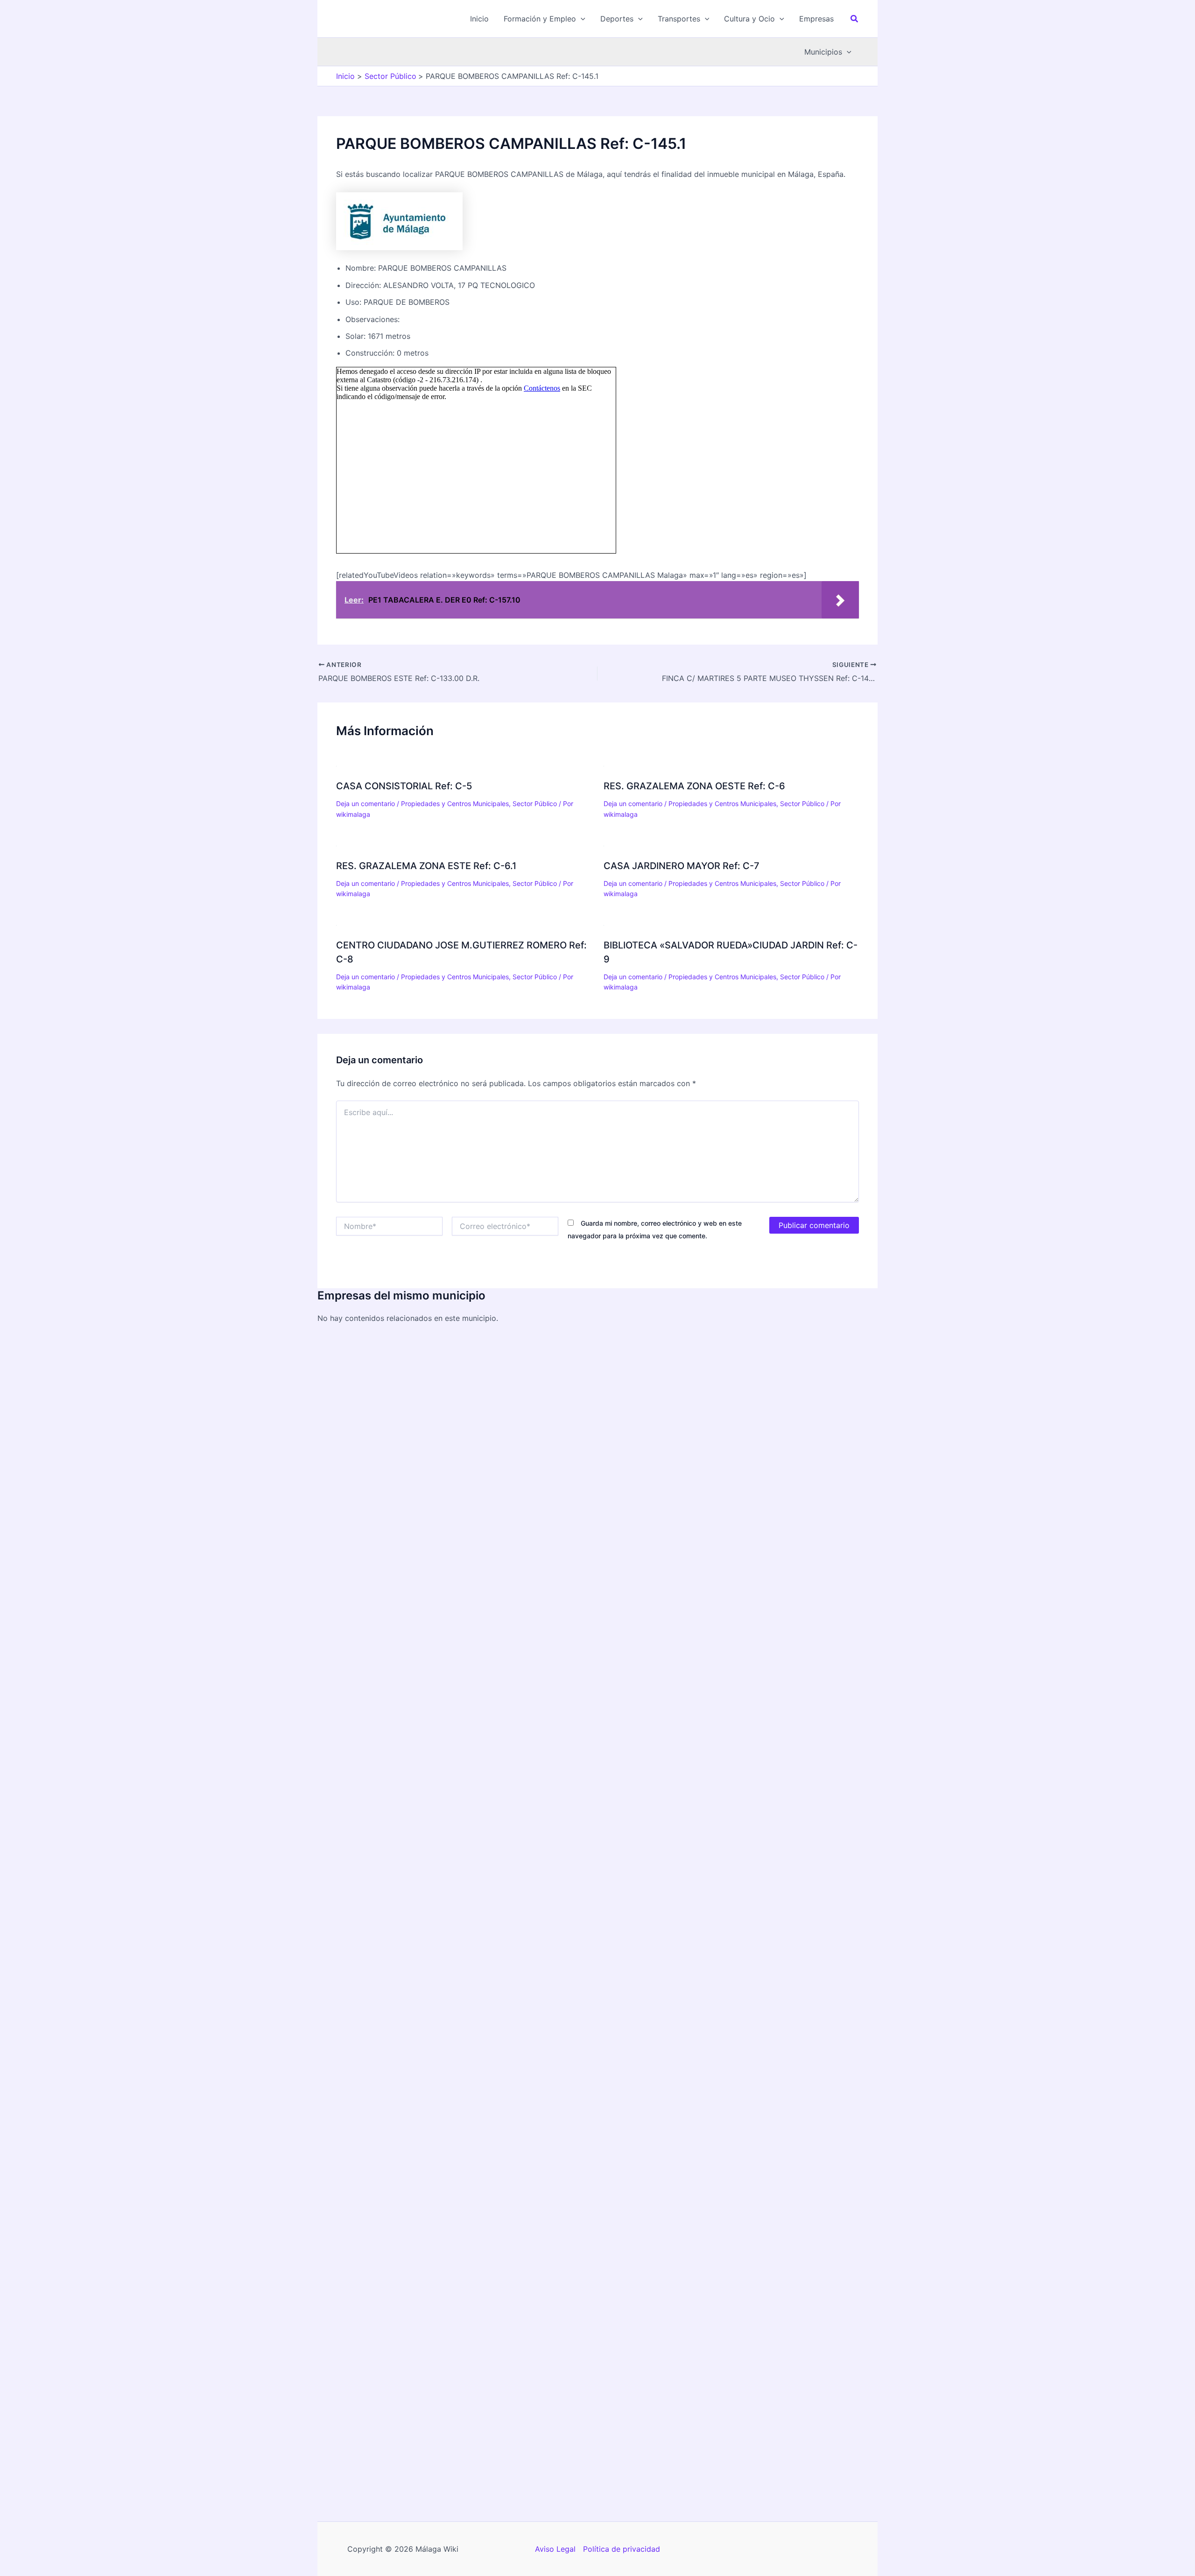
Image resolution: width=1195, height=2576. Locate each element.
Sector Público (535, 804)
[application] (581, 19)
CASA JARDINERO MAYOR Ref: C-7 (682, 866)
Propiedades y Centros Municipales (455, 804)
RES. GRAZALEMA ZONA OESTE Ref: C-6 (694, 786)
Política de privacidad (622, 2549)
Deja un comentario (366, 804)
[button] (545, 19)
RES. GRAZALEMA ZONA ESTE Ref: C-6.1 (426, 866)
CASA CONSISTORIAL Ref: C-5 (404, 786)
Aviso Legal (555, 2549)
